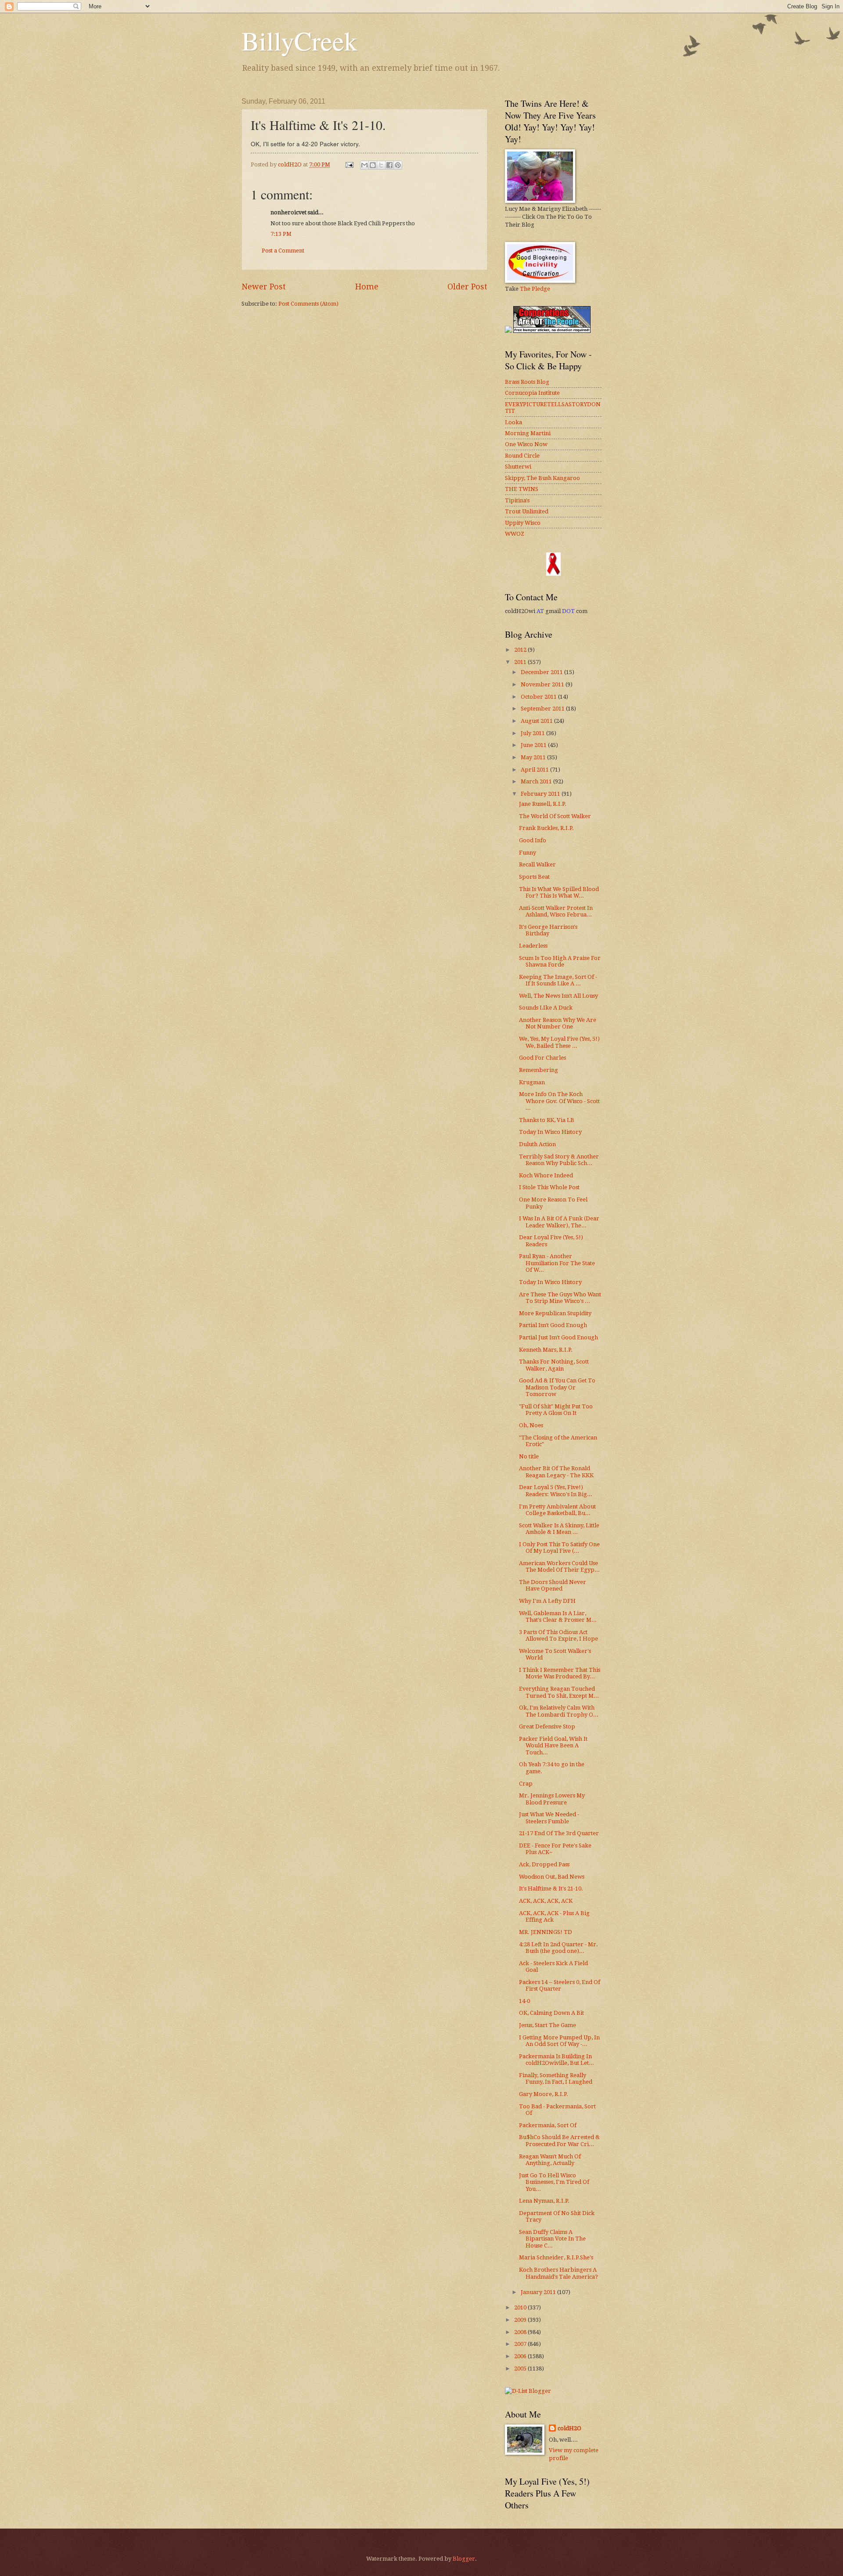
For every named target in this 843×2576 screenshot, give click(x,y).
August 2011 (537, 721)
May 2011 (534, 757)
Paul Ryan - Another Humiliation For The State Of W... (557, 1263)
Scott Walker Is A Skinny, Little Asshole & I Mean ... (559, 1529)
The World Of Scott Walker (555, 816)
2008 (521, 2332)
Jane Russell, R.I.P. (543, 804)
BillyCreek (299, 40)
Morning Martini (528, 433)
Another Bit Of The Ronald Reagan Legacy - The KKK (556, 1472)
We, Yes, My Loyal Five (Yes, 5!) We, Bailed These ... (559, 1042)
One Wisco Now (526, 444)
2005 (521, 2369)
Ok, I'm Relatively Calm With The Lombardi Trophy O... (559, 1711)
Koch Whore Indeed (546, 1175)
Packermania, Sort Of (548, 2125)
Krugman (532, 1082)
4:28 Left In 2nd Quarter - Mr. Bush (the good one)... (558, 1948)
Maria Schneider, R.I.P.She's (556, 2257)
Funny (528, 853)
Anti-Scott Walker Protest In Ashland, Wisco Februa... (556, 911)
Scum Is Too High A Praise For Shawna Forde (560, 961)
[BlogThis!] (373, 165)
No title (529, 1456)
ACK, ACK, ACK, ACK (546, 1901)
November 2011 (543, 684)
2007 (521, 2344)
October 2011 (539, 697)
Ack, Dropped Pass (544, 1864)
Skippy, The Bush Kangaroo (542, 478)
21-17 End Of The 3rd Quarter (559, 1833)
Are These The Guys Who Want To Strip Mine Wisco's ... (560, 1298)
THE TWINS (522, 489)
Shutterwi (518, 467)
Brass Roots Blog (527, 382)
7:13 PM (281, 234)
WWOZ (515, 534)
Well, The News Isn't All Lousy (558, 996)
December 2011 (542, 672)
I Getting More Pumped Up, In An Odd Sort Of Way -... (559, 2041)
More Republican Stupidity (555, 1313)
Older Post (467, 287)
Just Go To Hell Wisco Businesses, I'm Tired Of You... (554, 2182)
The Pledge (535, 289)
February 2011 (541, 794)
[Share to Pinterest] (398, 165)
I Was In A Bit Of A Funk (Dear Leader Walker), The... (559, 1222)
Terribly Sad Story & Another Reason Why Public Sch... (559, 1160)
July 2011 (533, 733)
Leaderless (533, 946)
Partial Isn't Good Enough (553, 1325)
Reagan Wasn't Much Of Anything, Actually (550, 2160)
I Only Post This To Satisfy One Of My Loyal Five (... (559, 1548)
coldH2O (569, 2428)
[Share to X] (381, 165)
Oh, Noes (531, 1425)
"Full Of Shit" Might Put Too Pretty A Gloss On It (556, 1410)
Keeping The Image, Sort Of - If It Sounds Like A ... (558, 980)
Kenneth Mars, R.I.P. (546, 1350)
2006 (521, 2356)
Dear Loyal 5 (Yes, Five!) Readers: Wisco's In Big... (556, 1490)
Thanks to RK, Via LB (547, 1120)
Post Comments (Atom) (308, 304)
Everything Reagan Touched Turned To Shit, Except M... (559, 1692)
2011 (521, 662)
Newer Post (264, 287)
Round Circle (522, 456)
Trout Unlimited (527, 511)
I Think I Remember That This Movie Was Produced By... (560, 1673)
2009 (521, 2320)
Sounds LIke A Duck (546, 1008)
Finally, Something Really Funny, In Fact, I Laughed (556, 2078)
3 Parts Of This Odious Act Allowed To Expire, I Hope (558, 1635)
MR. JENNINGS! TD (546, 1932)
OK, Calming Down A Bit (551, 2013)
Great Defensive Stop (547, 1726)
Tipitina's (517, 500)
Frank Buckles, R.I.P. (546, 828)
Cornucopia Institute (532, 393)
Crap (526, 1784)
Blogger (464, 2559)
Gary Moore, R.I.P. (544, 2094)
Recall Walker (537, 864)
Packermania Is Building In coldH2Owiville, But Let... (557, 2060)
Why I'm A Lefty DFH (547, 1601)
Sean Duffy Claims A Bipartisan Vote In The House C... (552, 2239)
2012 (521, 650)
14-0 (524, 2001)
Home (367, 287)
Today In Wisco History (550, 1132)
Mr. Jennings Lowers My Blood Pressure (552, 1799)
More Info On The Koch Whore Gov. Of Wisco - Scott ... (559, 1101)
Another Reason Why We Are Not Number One (558, 1023)
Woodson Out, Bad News (552, 1877)
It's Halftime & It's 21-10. (551, 1889)
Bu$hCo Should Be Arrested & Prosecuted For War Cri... (559, 2140)
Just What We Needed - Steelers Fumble (549, 1818)
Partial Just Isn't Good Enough (558, 1337)
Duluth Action (537, 1144)
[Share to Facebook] (389, 165)
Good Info (533, 840)
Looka (513, 422)
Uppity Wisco (523, 523)
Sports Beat (534, 877)
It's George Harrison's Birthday (548, 930)
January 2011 (539, 2292)
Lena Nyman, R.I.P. (544, 2201)
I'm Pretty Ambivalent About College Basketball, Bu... (557, 1510)
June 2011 (534, 745)
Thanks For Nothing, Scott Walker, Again (554, 1365)
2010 (521, 2307)
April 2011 (535, 770)
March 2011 (537, 781)
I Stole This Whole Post (549, 1187)
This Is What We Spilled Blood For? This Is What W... (559, 892)
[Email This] (364, 165)
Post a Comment (283, 251)
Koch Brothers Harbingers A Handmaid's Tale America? (558, 2273)
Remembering (539, 1070)
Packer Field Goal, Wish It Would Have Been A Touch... (553, 1746)
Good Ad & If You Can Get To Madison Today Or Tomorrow (557, 1387)
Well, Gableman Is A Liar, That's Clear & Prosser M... (558, 1616)
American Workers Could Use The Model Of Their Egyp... (559, 1566)
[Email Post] (349, 164)
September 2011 (543, 709)
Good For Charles (542, 1058)
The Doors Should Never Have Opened (553, 1585)
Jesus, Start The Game (548, 2025)
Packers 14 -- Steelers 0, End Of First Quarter (560, 1985)
